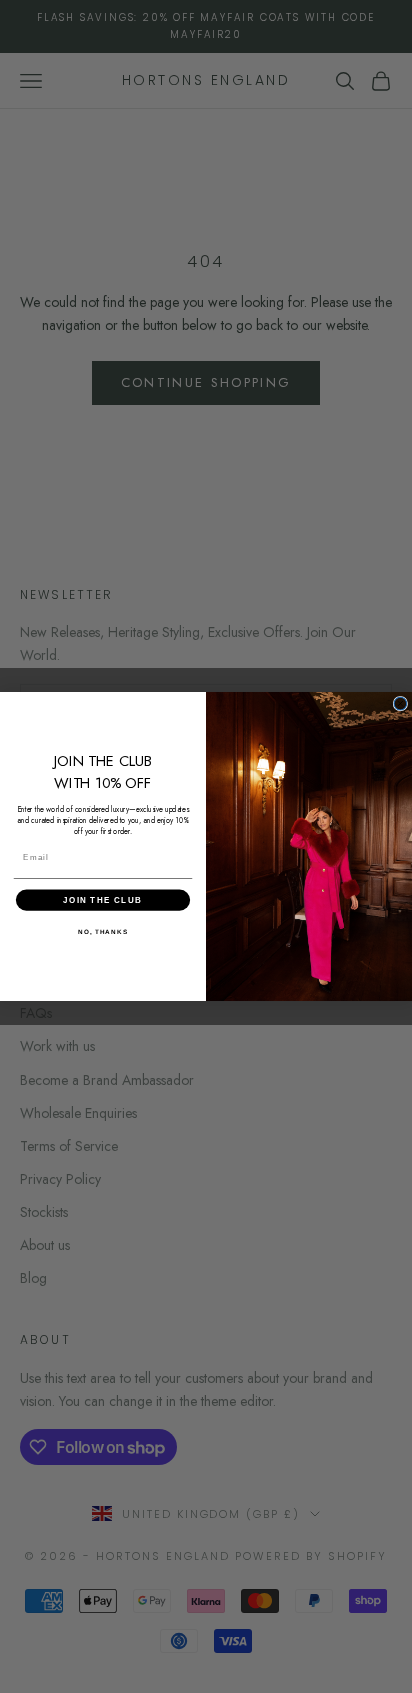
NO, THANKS (103, 931)
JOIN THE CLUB (102, 899)
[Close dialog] (400, 703)
